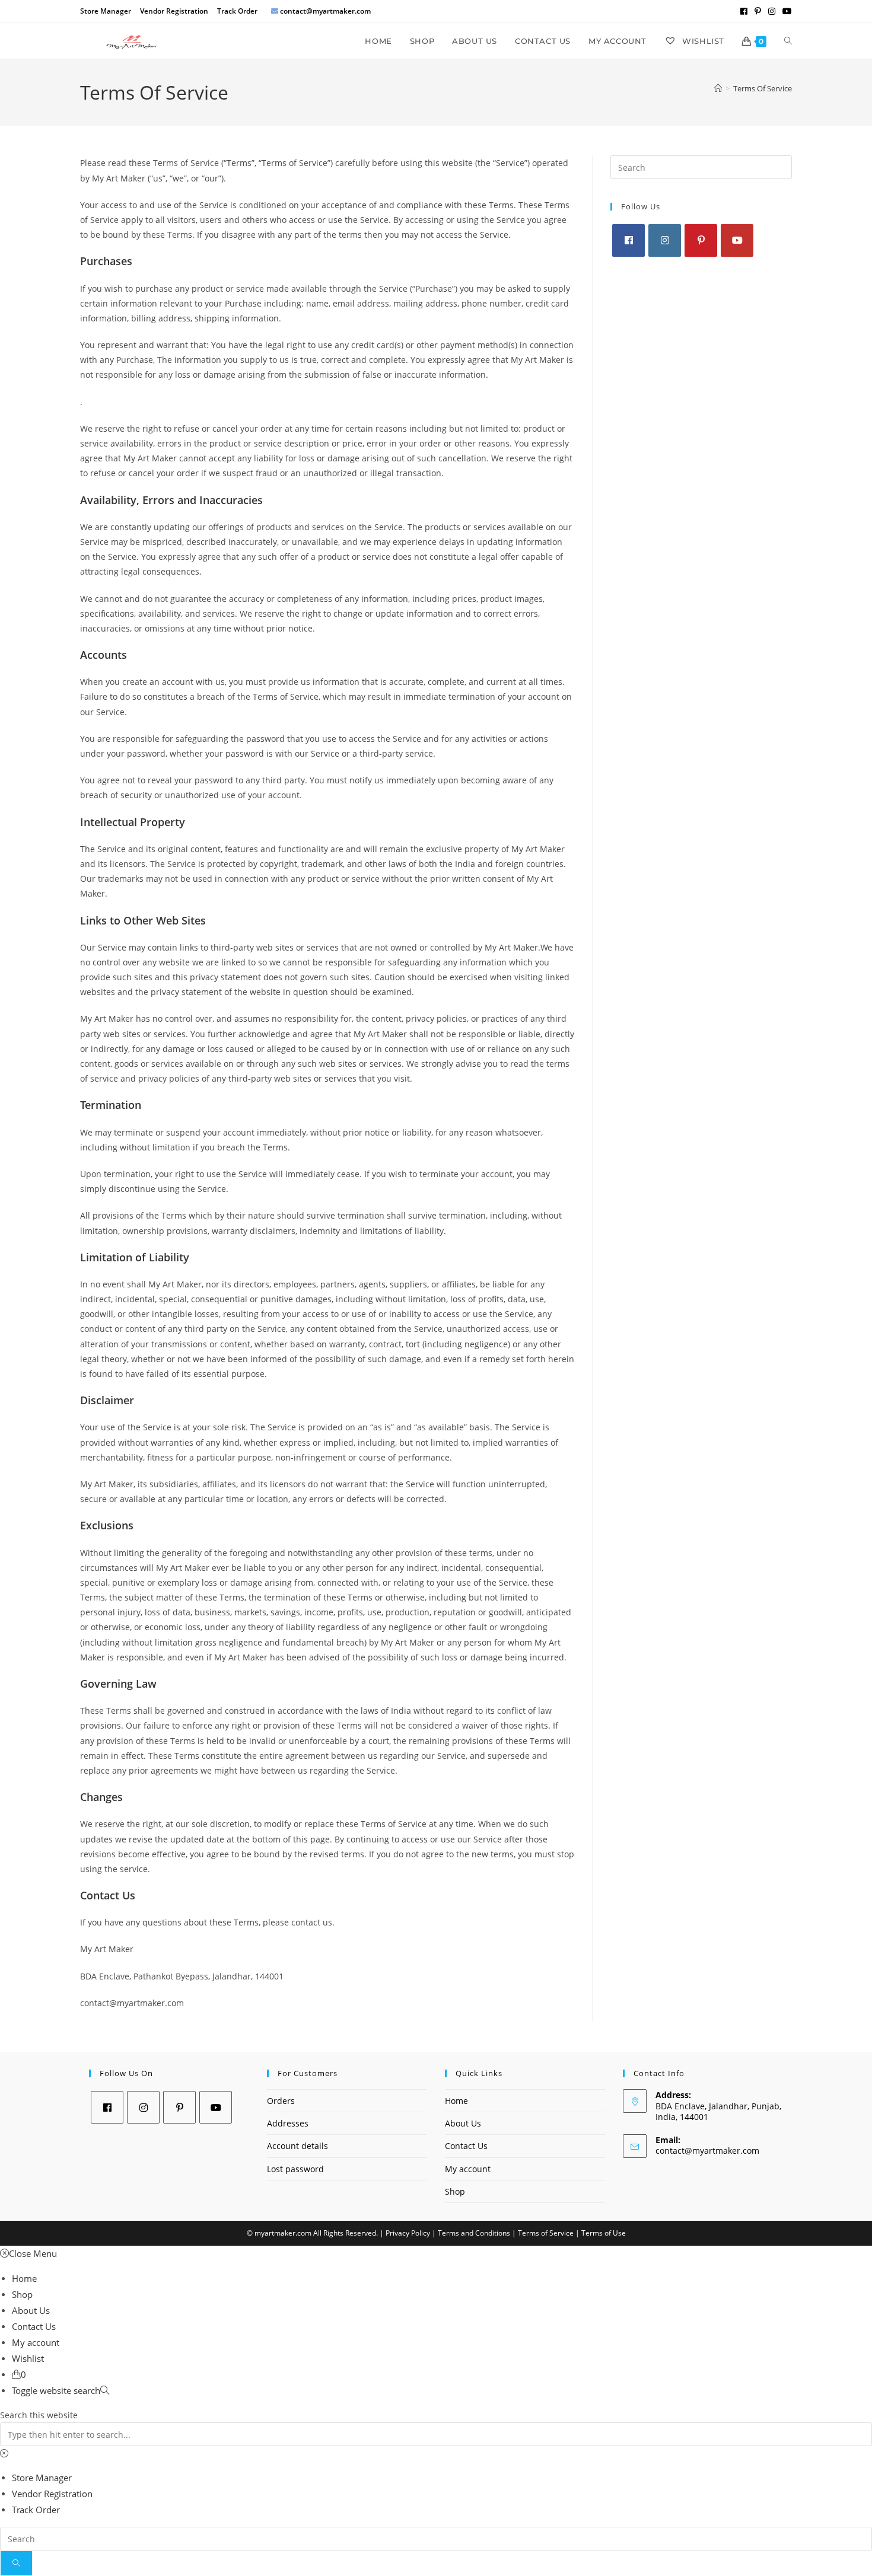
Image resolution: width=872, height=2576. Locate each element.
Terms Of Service (763, 88)
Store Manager (106, 11)
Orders (281, 2101)
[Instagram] (665, 240)
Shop (455, 2191)
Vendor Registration (174, 11)
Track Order (237, 11)
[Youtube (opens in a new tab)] (785, 11)
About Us (463, 2123)
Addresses (288, 2123)
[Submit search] (16, 2563)
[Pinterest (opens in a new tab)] (758, 11)
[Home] (718, 88)
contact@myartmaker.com (707, 2151)
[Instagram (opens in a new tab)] (772, 11)
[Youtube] (737, 240)
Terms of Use (604, 2233)
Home (456, 2101)
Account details (297, 2146)
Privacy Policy (408, 2233)
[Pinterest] (701, 240)
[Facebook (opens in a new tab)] (744, 11)
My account (468, 2169)
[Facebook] (628, 240)
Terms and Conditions (474, 2233)
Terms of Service (546, 2233)
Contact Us (466, 2146)
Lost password (295, 2169)
